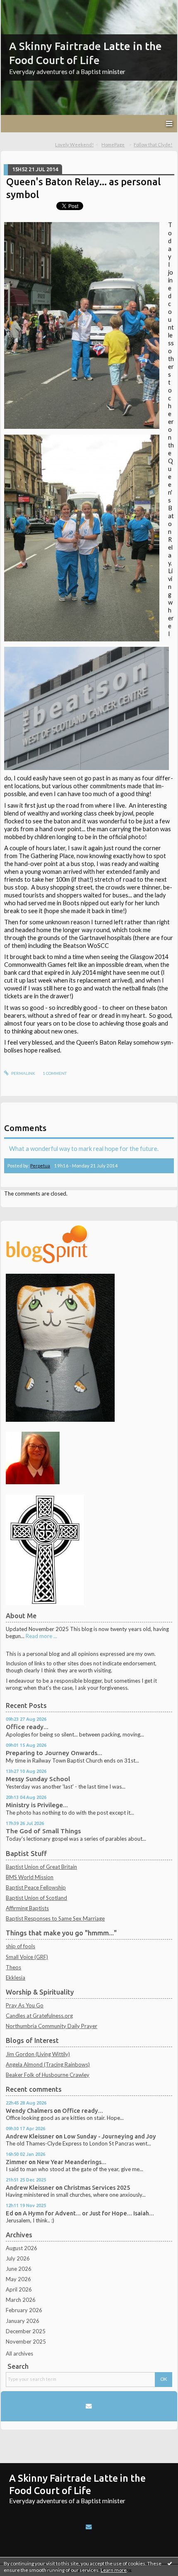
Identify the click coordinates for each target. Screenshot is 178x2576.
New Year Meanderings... (72, 2162)
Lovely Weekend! (74, 145)
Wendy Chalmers (29, 2111)
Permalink (23, 1073)
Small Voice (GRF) (27, 1957)
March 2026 (21, 2300)
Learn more (114, 2570)
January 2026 (23, 2321)
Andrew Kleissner (30, 2136)
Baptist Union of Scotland (36, 1898)
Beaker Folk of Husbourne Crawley (48, 2075)
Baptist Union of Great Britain (41, 1867)
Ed (10, 2213)
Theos (13, 1967)
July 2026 (18, 2258)
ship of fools (20, 1946)
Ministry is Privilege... (37, 1805)
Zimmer (17, 2162)
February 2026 (24, 2310)
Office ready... (27, 1727)
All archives (19, 2354)
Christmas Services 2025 (97, 2187)
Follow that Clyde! (153, 145)
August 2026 (22, 2248)
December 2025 (26, 2331)
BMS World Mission (30, 1877)
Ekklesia (16, 1978)
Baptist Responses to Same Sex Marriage (55, 1918)
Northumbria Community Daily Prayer (52, 2026)
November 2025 (26, 2342)
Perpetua (40, 1166)
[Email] (89, 2406)
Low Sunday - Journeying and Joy (110, 2136)
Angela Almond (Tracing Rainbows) (48, 2064)
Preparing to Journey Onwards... (54, 1753)
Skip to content (22, 6)
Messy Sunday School (38, 1779)
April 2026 (19, 2289)
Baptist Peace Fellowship (36, 1887)
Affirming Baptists (27, 1908)
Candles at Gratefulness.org (39, 2016)
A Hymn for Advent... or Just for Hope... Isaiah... (88, 2213)
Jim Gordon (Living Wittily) (38, 2054)
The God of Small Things (43, 1831)
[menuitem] (77, 145)
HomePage (113, 145)
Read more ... (41, 1636)
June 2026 (19, 2269)
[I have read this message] (170, 2563)
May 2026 (18, 2279)
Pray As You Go (25, 2005)
